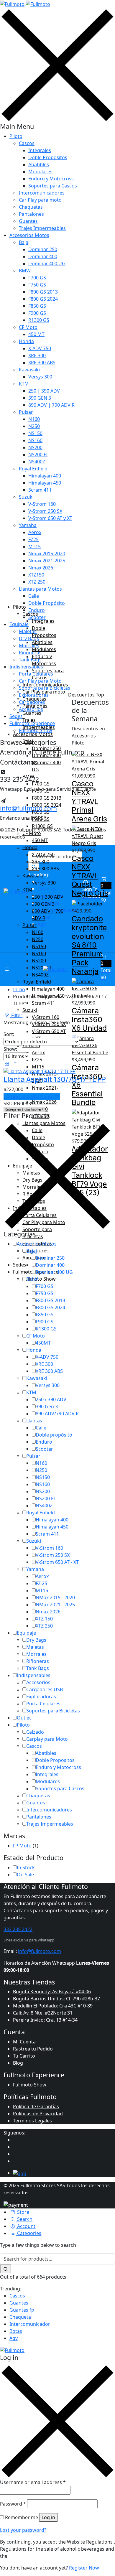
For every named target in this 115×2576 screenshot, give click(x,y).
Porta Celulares (43, 1704)
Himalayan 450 (45, 483)
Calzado (35, 1732)
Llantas (34, 1421)
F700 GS (37, 278)
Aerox (35, 532)
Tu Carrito (24, 2056)
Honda (26, 341)
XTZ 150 (44, 1619)
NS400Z (37, 462)
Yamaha (28, 525)
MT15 (34, 546)
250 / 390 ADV (51, 1399)
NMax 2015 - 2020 (55, 1597)
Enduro (44, 1442)
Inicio (19, 989)
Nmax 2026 (41, 568)
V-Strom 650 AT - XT (57, 1562)
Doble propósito (54, 1435)
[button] (106, 967)
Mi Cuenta (24, 2042)
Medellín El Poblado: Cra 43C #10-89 (53, 2006)
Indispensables (34, 1675)
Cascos (27, 143)
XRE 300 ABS (42, 363)
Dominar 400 (43, 256)
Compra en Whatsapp (28, 1096)
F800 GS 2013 (43, 292)
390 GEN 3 (40, 398)
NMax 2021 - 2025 (55, 1605)
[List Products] (14, 1064)
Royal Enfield (33, 469)
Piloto (16, 136)
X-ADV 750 (40, 348)
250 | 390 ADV (44, 391)
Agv (14, 2338)
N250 (34, 426)
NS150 (35, 433)
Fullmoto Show (30, 2085)
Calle (34, 596)
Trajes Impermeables (42, 228)
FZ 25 (41, 1583)
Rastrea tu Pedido (33, 2049)
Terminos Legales (32, 2121)
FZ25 (33, 539)
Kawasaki (29, 370)
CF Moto (28, 327)
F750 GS (37, 285)
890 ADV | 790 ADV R (51, 405)
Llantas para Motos (40, 589)
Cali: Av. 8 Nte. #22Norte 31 (43, 2013)
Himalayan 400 (45, 476)
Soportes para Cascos (53, 186)
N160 (34, 419)
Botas (16, 2331)
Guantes (28, 221)
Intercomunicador (30, 2324)
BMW (25, 271)
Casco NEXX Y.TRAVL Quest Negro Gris (90, 876)
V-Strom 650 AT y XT (50, 518)
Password (13, 2504)
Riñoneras (38, 1661)
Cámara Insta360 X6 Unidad (89, 1019)
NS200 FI (38, 454)
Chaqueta (20, 2317)
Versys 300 (40, 377)
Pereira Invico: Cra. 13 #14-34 (45, 2020)
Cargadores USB (45, 1689)
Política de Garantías (36, 2106)
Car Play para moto (40, 200)
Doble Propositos (48, 157)
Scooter (44, 1449)
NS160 (35, 440)
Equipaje (26, 1633)
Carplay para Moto (47, 1739)
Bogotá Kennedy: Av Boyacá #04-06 (52, 1992)
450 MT (36, 334)
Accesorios (38, 1682)
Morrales (36, 1654)
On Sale (25, 1875)
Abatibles (39, 164)
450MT (43, 1343)
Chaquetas (31, 207)
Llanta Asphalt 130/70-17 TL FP (55, 1079)
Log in (48, 2517)
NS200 (35, 447)
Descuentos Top (86, 695)
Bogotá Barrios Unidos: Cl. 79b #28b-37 (56, 1999)
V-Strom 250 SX (45, 511)
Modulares (40, 172)
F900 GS (37, 313)
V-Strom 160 (42, 504)
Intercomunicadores (42, 193)
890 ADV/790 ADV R (57, 1414)
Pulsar (26, 412)
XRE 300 (37, 355)
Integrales (40, 150)
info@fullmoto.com (40, 1951)
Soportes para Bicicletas (53, 1711)
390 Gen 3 (47, 1406)
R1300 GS (39, 320)
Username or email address (33, 2482)
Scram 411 (40, 490)
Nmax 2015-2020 (47, 554)
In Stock (26, 1867)
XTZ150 (36, 575)
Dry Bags (36, 1640)
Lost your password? (23, 2530)
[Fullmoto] (25, 4)
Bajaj (24, 242)
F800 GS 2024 (43, 299)
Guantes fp (22, 2310)
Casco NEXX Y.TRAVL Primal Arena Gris (89, 801)
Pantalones (31, 214)
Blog (18, 2063)
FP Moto (22, 1846)
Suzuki (26, 497)
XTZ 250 (37, 582)
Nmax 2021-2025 (47, 561)
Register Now (84, 2568)
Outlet (24, 1718)
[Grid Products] (7, 1064)
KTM (24, 384)
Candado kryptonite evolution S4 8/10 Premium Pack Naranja (89, 945)
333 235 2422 (18, 1929)
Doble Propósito (47, 603)
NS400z (44, 1506)
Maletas (35, 1647)
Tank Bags (38, 1668)
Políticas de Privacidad (38, 2114)
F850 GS (37, 306)
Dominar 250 (43, 249)
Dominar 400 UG (47, 263)
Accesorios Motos (29, 235)
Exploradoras (41, 1697)
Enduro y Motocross (51, 179)
